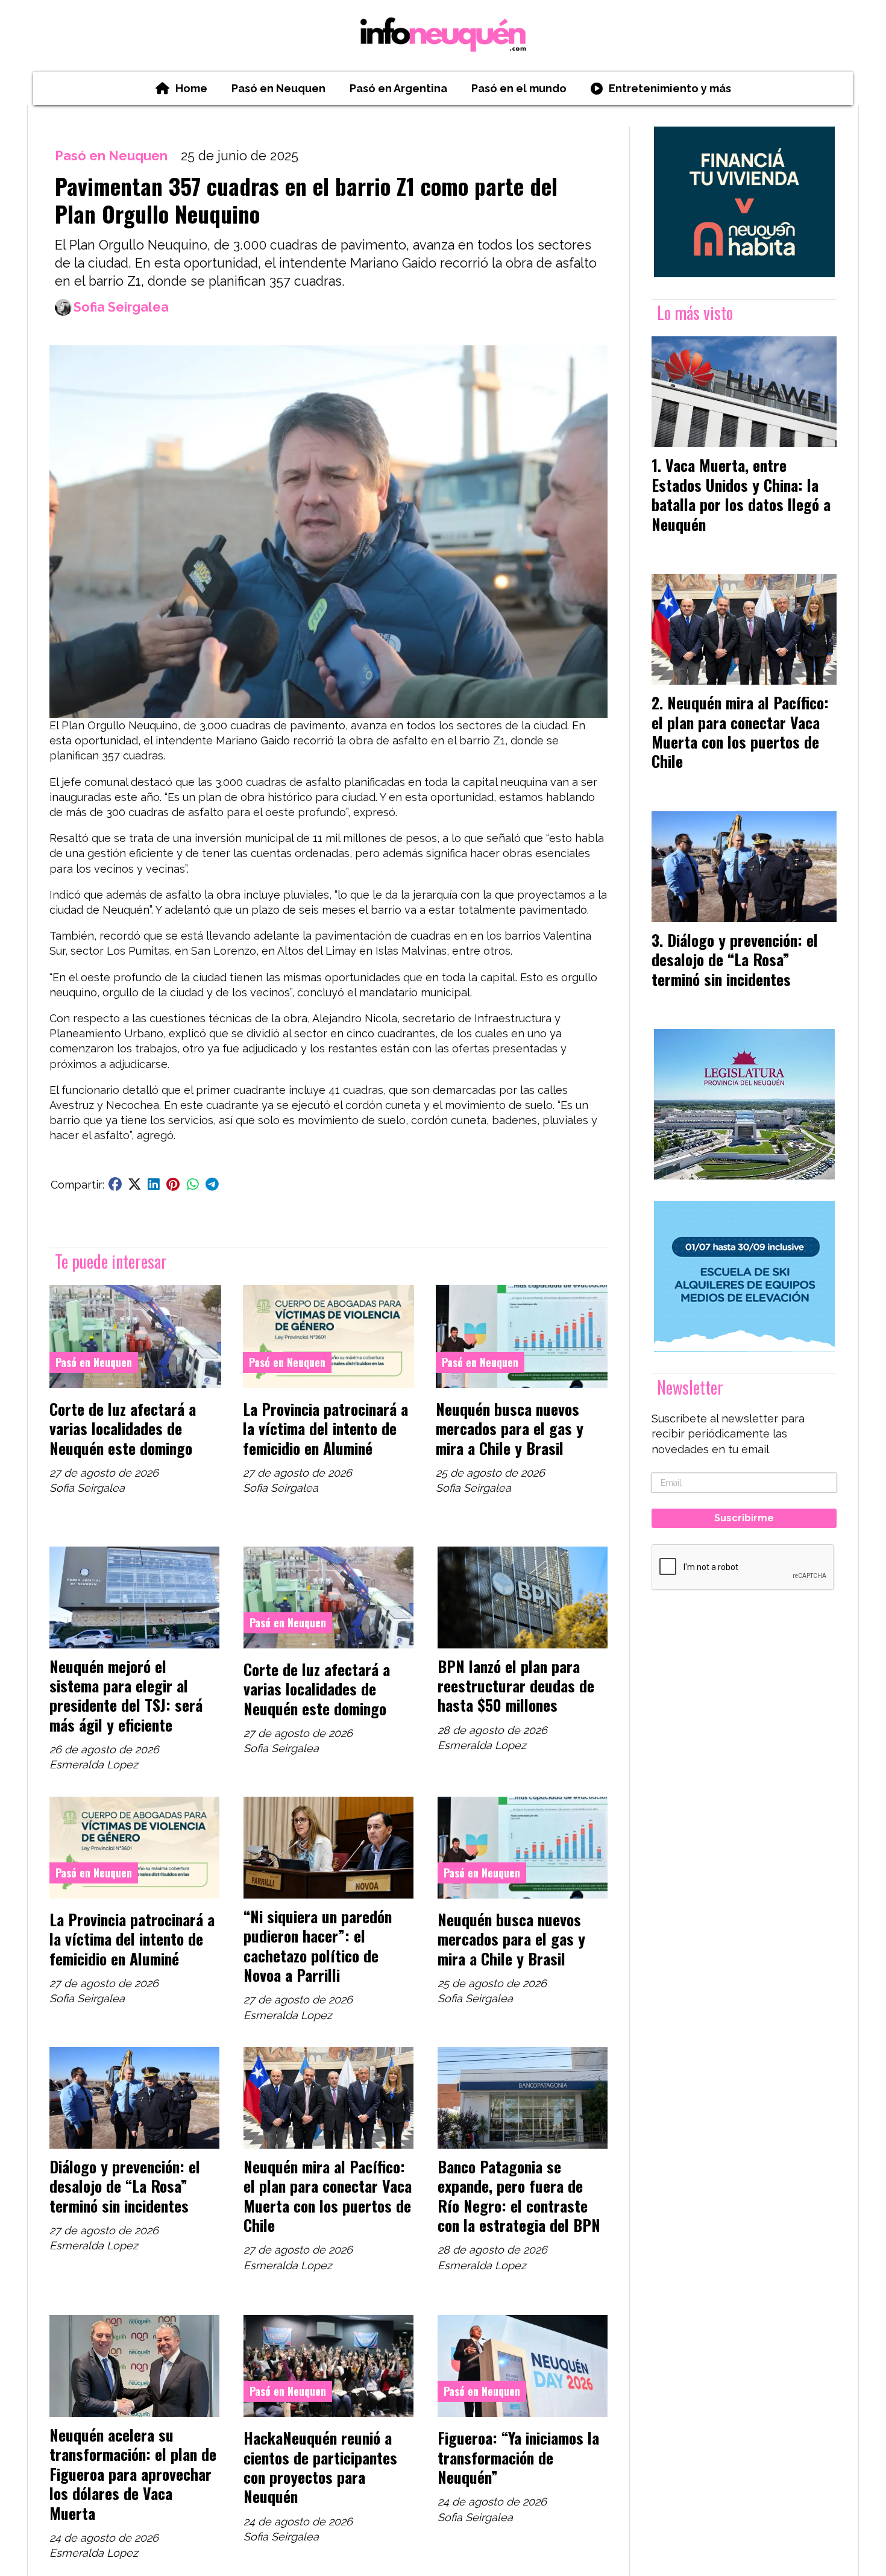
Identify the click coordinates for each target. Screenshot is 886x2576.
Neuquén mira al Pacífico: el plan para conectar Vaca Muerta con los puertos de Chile (328, 2195)
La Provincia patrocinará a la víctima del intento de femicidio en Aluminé (325, 1428)
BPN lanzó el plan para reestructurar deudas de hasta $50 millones (516, 1685)
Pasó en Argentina (398, 88)
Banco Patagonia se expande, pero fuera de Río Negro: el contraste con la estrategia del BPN (519, 2195)
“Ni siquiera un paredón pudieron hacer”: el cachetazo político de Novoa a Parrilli (318, 1945)
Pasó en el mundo (519, 88)
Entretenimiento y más (670, 88)
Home (191, 88)
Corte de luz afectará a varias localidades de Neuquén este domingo (123, 1428)
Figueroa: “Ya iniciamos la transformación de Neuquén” (518, 2457)
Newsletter (690, 1387)
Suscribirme (744, 1518)
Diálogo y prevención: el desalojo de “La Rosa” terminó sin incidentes (125, 2186)
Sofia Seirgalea (121, 307)
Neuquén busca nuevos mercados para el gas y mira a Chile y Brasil (510, 1428)
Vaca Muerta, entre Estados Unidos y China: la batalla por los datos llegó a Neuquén (741, 494)
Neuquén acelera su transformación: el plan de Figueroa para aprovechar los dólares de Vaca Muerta (133, 2474)
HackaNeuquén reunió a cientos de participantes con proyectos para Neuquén (320, 2467)
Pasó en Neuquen (278, 88)
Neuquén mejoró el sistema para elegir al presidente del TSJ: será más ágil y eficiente (126, 1695)
